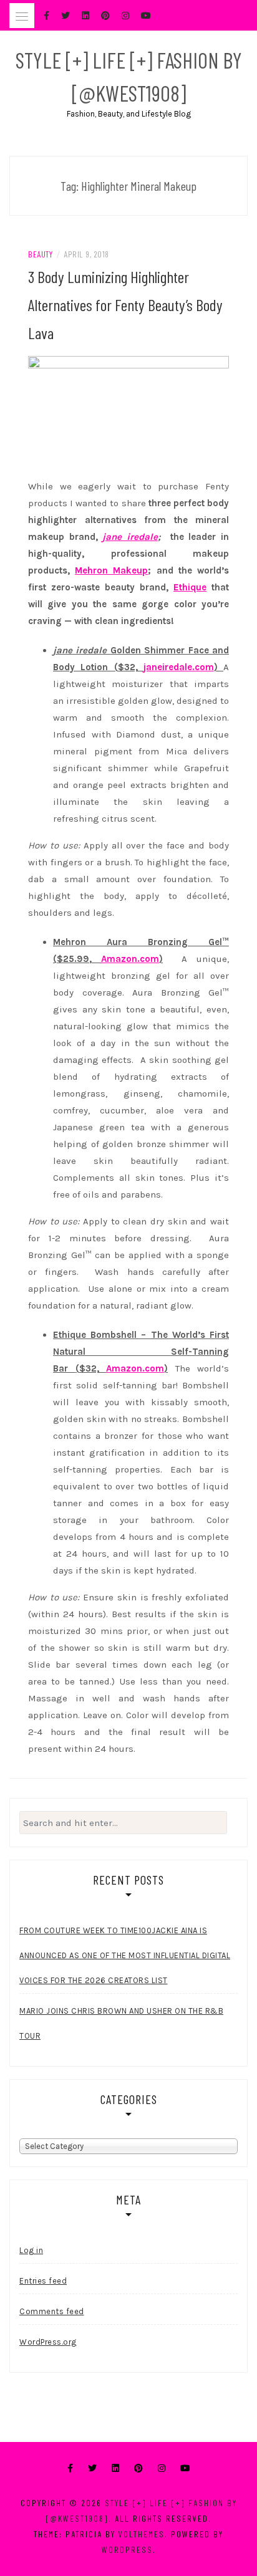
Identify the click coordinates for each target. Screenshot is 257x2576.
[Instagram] (162, 2468)
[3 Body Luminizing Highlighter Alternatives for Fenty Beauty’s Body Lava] (128, 413)
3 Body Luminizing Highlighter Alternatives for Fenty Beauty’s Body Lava (125, 305)
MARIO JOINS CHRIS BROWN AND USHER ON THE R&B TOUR (121, 2023)
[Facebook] (70, 2468)
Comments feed (52, 2311)
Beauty (40, 254)
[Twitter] (92, 2468)
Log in (31, 2250)
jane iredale (130, 537)
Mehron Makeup (111, 570)
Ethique (190, 587)
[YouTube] (185, 2468)
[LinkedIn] (115, 2468)
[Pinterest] (138, 2468)
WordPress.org (48, 2342)
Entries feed (43, 2281)
